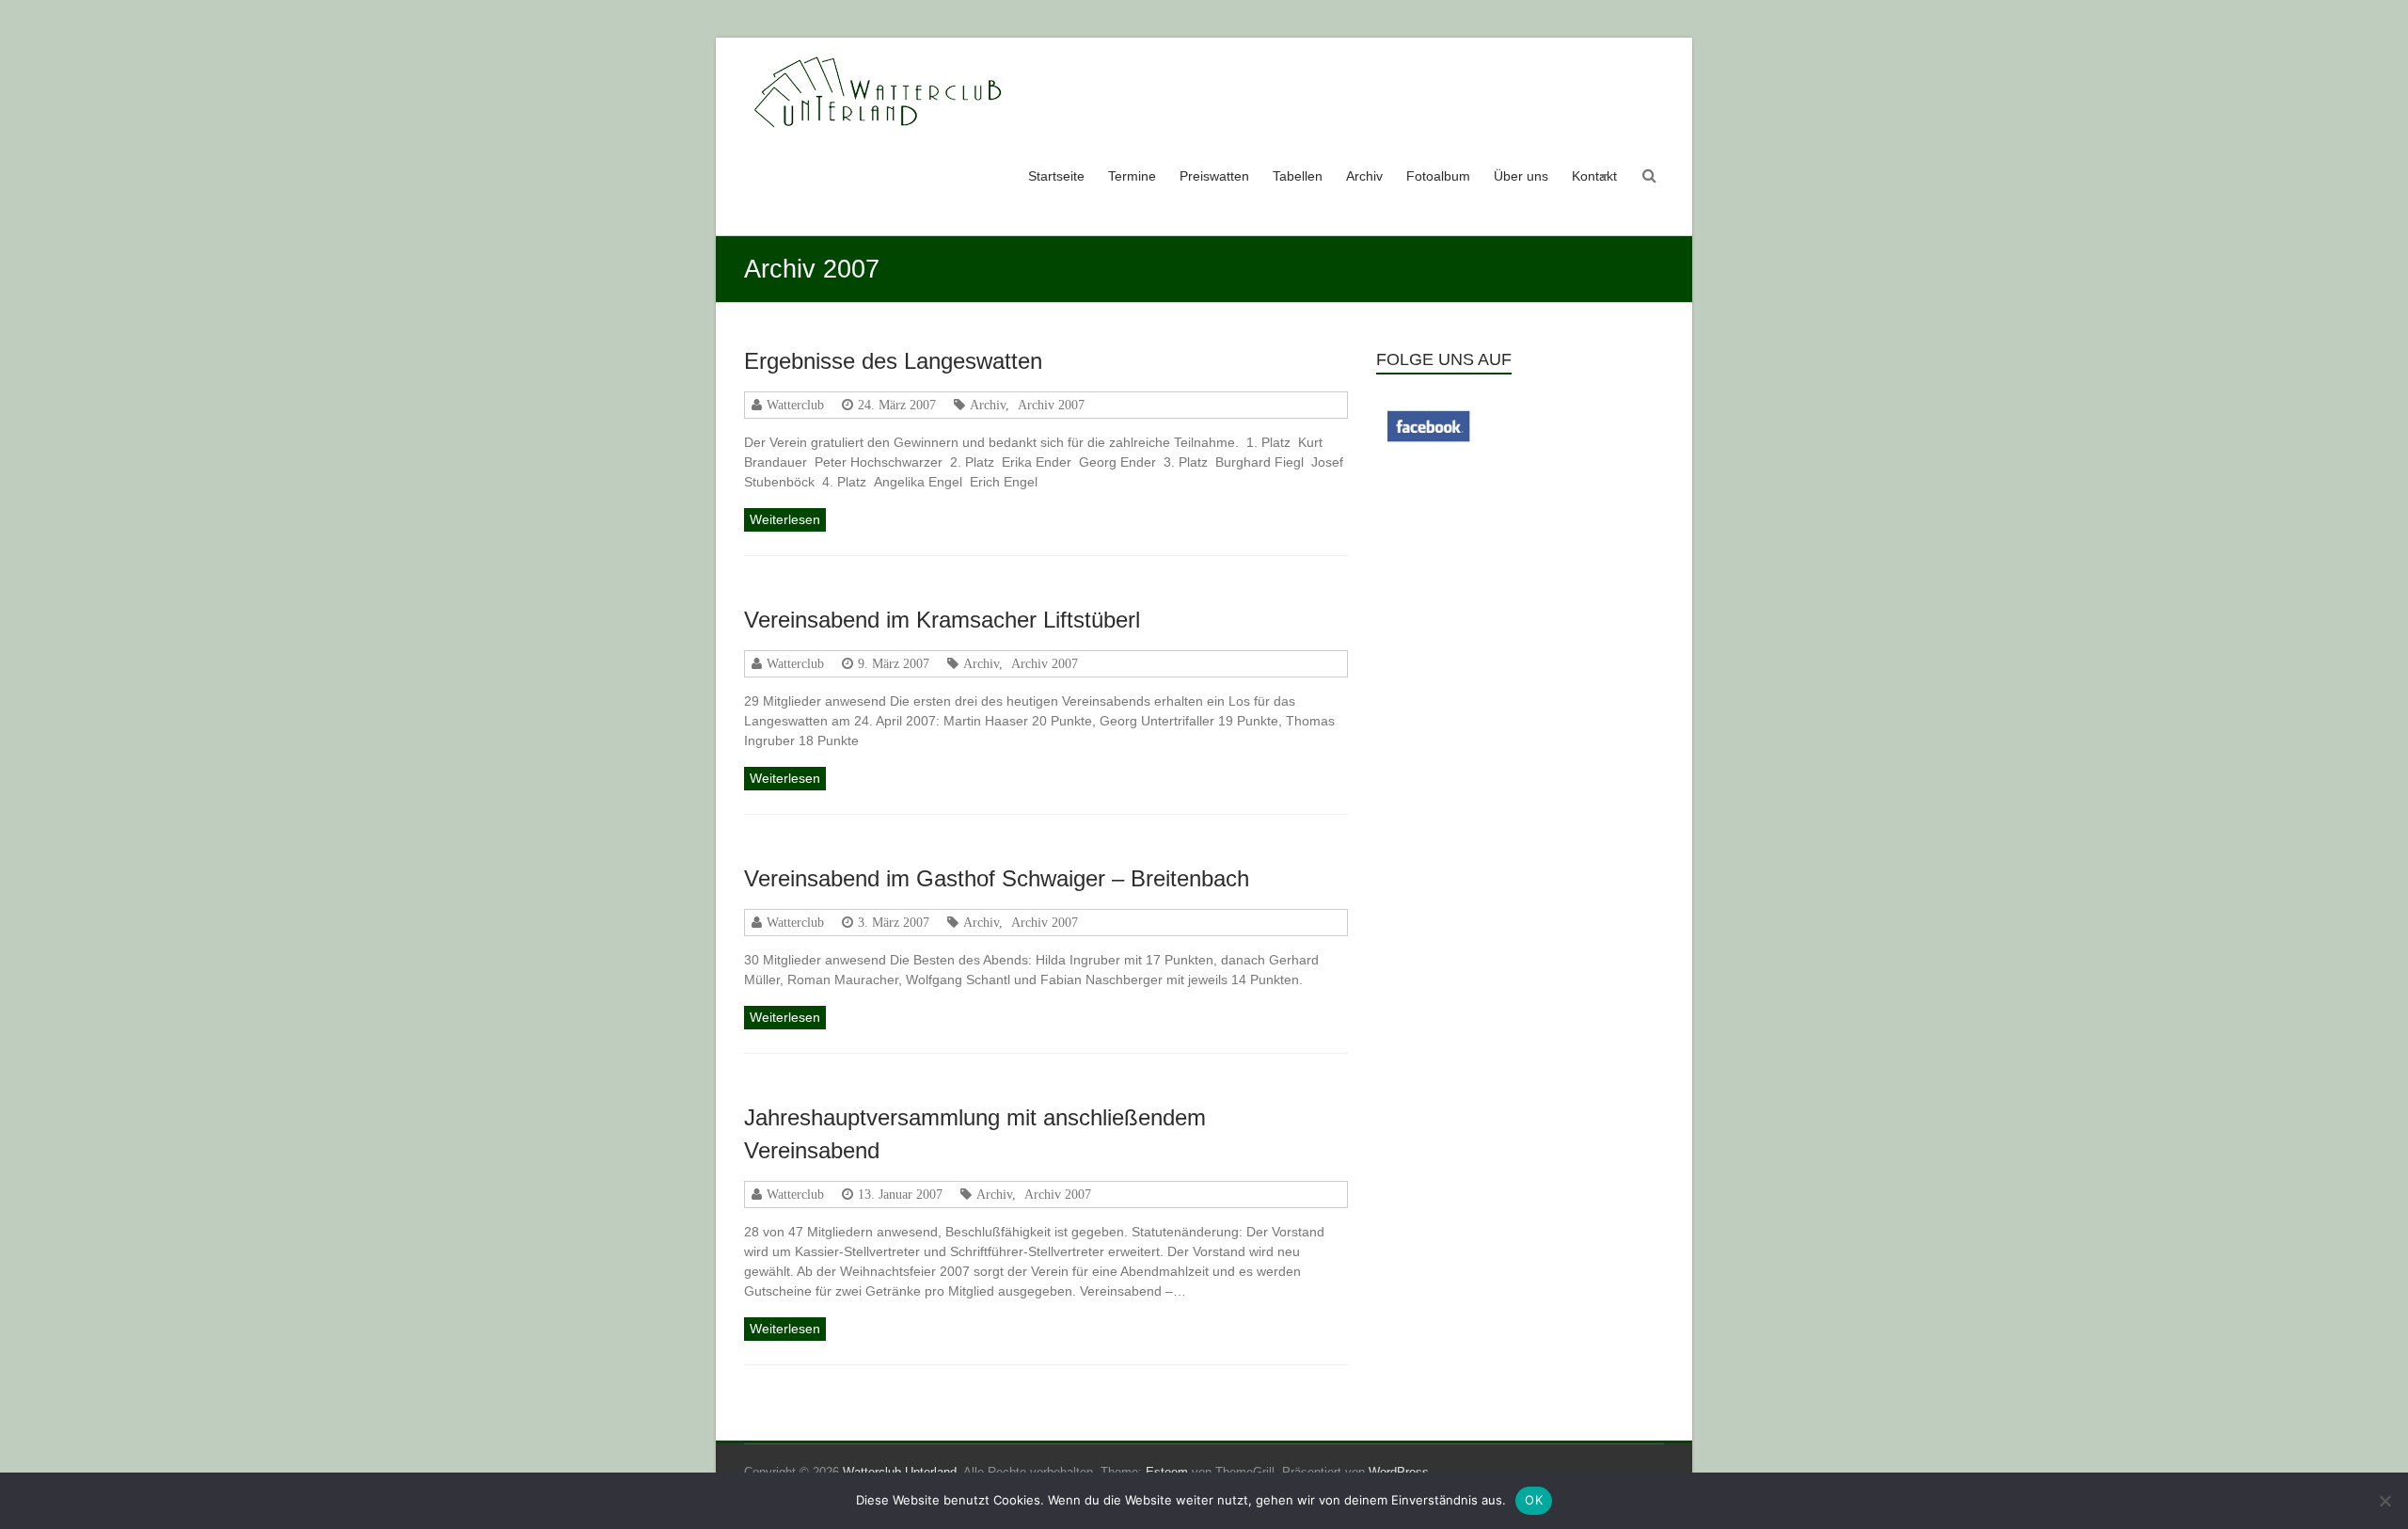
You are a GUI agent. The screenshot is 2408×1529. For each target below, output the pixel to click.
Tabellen (1298, 176)
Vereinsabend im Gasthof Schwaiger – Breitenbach (997, 878)
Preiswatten (1214, 176)
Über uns (1521, 176)
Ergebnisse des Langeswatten (893, 361)
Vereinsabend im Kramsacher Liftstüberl (942, 620)
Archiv (1364, 176)
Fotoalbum (1438, 176)
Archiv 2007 (1051, 405)
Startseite (1056, 176)
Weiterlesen (785, 519)
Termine (1132, 176)
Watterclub (795, 405)
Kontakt (1594, 176)
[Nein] (2384, 1501)
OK (1534, 1500)
